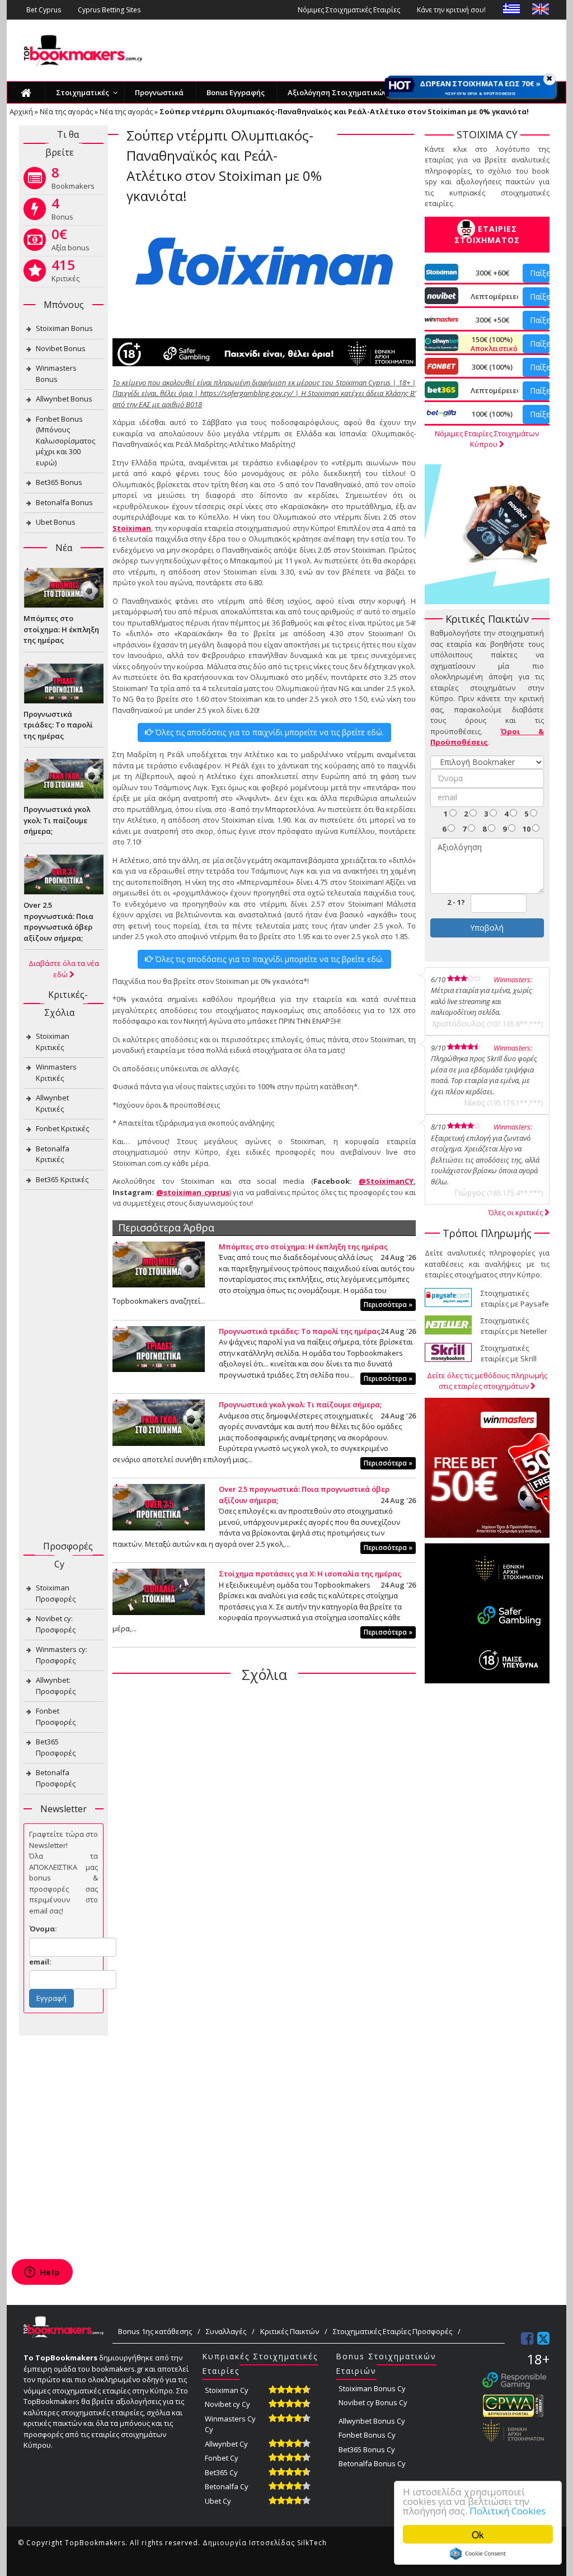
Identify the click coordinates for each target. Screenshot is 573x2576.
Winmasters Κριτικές (56, 1072)
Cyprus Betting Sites (109, 10)
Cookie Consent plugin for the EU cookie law (478, 2554)
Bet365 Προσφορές (56, 1747)
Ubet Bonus (56, 522)
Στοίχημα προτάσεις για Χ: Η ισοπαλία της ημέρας (310, 1574)
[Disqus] (264, 1836)
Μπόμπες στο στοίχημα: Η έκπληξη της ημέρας (303, 1247)
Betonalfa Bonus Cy (372, 2463)
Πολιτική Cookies (508, 2511)
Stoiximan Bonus (64, 328)
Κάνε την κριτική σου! (451, 10)
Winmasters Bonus (56, 374)
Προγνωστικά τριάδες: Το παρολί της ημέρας (300, 1331)
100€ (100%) (492, 414)
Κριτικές (65, 273)
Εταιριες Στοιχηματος (487, 234)
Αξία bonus (71, 242)
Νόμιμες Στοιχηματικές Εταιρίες (349, 10)
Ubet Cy (218, 2501)
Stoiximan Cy (227, 2390)
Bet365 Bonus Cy (367, 2449)
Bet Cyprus (44, 10)
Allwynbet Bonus (64, 399)
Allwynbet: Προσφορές (56, 1686)
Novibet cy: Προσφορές (56, 1624)
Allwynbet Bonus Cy (372, 2421)
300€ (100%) (492, 367)
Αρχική (21, 111)
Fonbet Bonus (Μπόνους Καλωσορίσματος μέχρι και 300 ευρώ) (65, 441)
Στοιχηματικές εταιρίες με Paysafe (515, 1299)
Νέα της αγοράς (66, 111)
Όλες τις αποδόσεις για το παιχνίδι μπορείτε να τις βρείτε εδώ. (268, 732)
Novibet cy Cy (227, 2404)
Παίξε (540, 273)
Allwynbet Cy (226, 2444)
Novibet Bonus (61, 348)
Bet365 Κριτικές (62, 1179)
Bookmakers (73, 180)
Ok (478, 2534)
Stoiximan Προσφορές (56, 1593)
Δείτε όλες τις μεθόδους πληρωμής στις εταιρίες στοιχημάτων (487, 1381)
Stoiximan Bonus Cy (372, 2388)
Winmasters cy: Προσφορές (62, 1655)
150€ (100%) (492, 344)
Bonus (62, 211)
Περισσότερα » (388, 1305)
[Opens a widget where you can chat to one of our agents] (42, 2273)
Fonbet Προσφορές (56, 1716)
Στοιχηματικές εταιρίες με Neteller (514, 1326)
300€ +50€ (492, 320)
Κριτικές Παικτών (290, 2331)
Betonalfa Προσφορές (56, 1778)
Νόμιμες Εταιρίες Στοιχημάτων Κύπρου (487, 439)
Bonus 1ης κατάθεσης (155, 2331)
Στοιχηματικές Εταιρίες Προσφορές (393, 2331)
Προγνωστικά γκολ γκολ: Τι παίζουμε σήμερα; (300, 1404)
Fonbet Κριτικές (62, 1128)
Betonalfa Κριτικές (53, 1154)
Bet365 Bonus (59, 482)
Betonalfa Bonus (64, 502)
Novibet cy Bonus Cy (373, 2402)
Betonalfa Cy (227, 2486)
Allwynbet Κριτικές (52, 1103)
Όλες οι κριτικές (516, 1212)
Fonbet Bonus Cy (367, 2435)
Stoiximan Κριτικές (53, 1042)
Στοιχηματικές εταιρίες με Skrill (509, 1354)
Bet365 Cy (221, 2472)
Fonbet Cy (222, 2458)
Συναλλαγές (226, 2331)
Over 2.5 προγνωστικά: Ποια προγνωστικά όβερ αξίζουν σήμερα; (58, 921)
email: (40, 1962)
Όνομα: (43, 1929)
